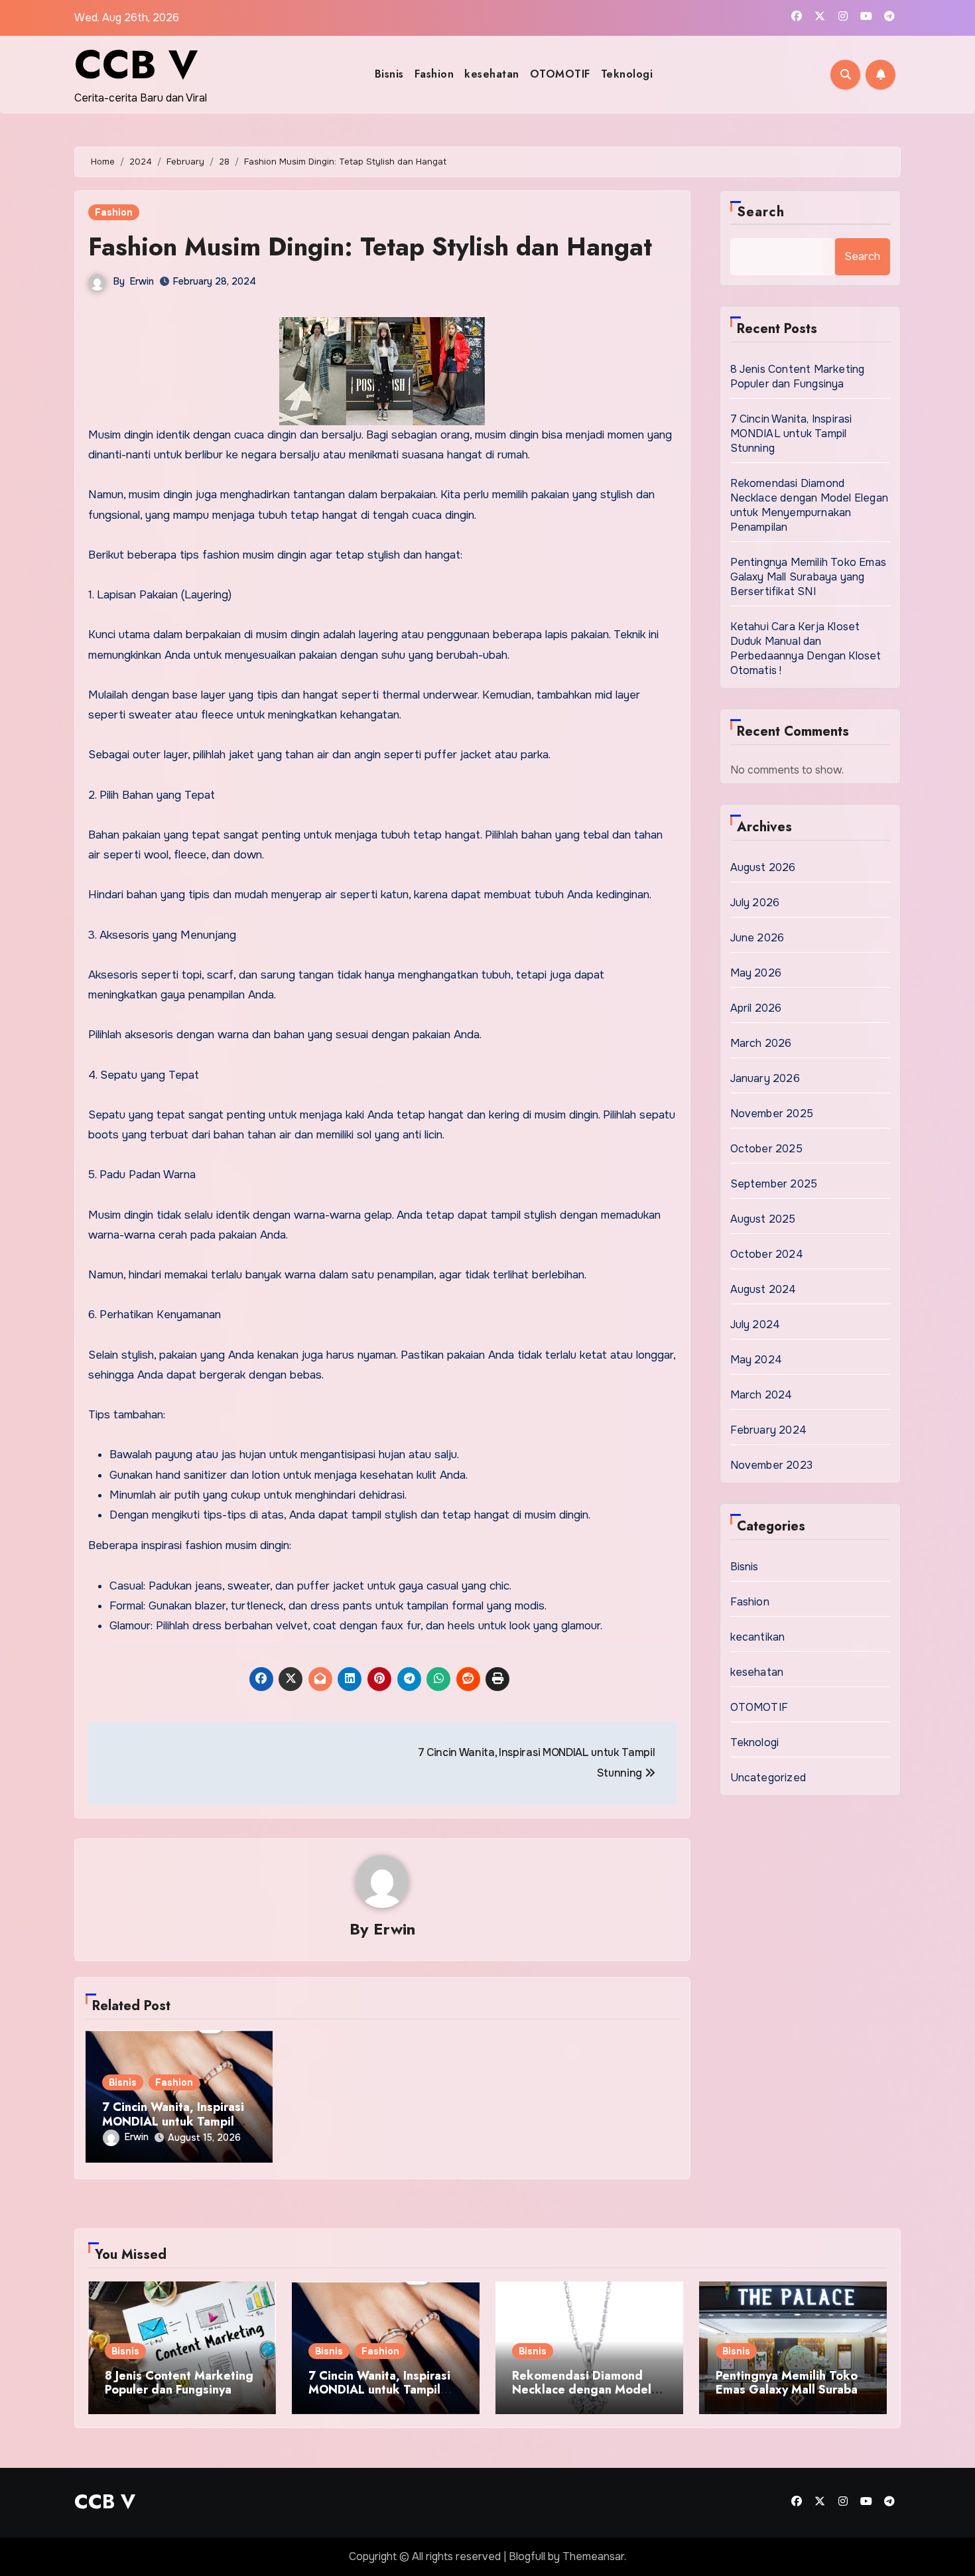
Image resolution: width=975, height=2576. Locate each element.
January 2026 (765, 1078)
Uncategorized (768, 1778)
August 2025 (763, 1219)
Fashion (434, 74)
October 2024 (767, 1254)
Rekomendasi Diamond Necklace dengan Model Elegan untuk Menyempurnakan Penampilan (810, 505)
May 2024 (756, 1360)
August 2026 (763, 867)
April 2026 (756, 1008)
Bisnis (389, 74)
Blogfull (527, 2556)
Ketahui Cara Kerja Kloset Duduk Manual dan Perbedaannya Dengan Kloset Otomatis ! (806, 648)
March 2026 (761, 1043)
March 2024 (761, 1395)
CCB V (136, 65)
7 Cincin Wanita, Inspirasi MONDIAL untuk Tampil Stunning (173, 2121)
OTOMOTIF (560, 74)
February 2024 (769, 1430)
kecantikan (758, 1637)
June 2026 (757, 938)
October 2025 (766, 1149)
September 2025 (774, 1184)
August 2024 (763, 1289)
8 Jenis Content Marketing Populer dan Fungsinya (798, 376)
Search (761, 212)
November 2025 (772, 1114)
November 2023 (772, 1465)
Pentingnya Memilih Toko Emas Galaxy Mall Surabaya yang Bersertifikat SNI (809, 577)
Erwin (142, 281)
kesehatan (492, 74)
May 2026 (756, 973)
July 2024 (755, 1324)
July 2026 (755, 903)
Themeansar (593, 2556)
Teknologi (627, 74)
